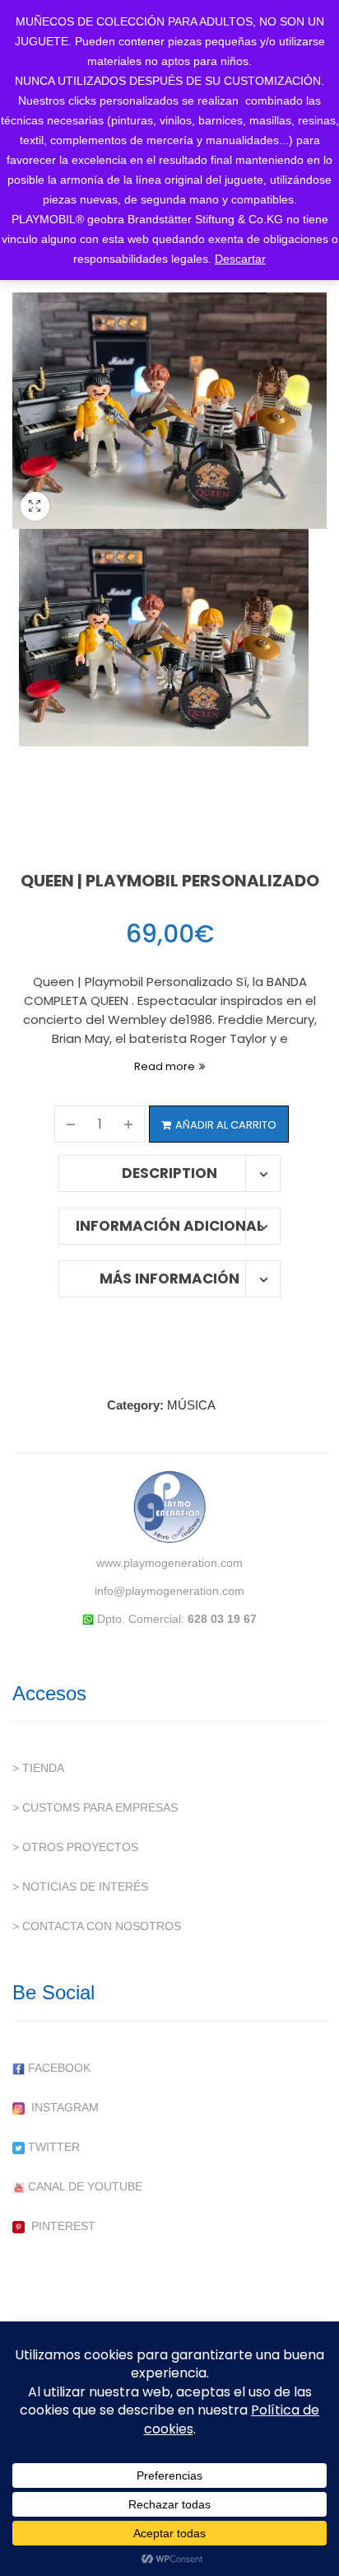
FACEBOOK (58, 2068)
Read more (165, 1066)
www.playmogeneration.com (169, 1563)
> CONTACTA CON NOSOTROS (97, 1926)
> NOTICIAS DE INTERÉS (80, 1886)
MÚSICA (191, 1405)
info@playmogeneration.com (169, 1591)
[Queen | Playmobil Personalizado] (164, 638)
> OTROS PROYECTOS (75, 1847)
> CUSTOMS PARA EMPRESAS (95, 1807)
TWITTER (52, 2147)
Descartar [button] (240, 259)
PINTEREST (60, 2226)
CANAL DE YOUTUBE (84, 2186)
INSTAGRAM (62, 2107)
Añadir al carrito (226, 1125)
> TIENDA (38, 1768)
